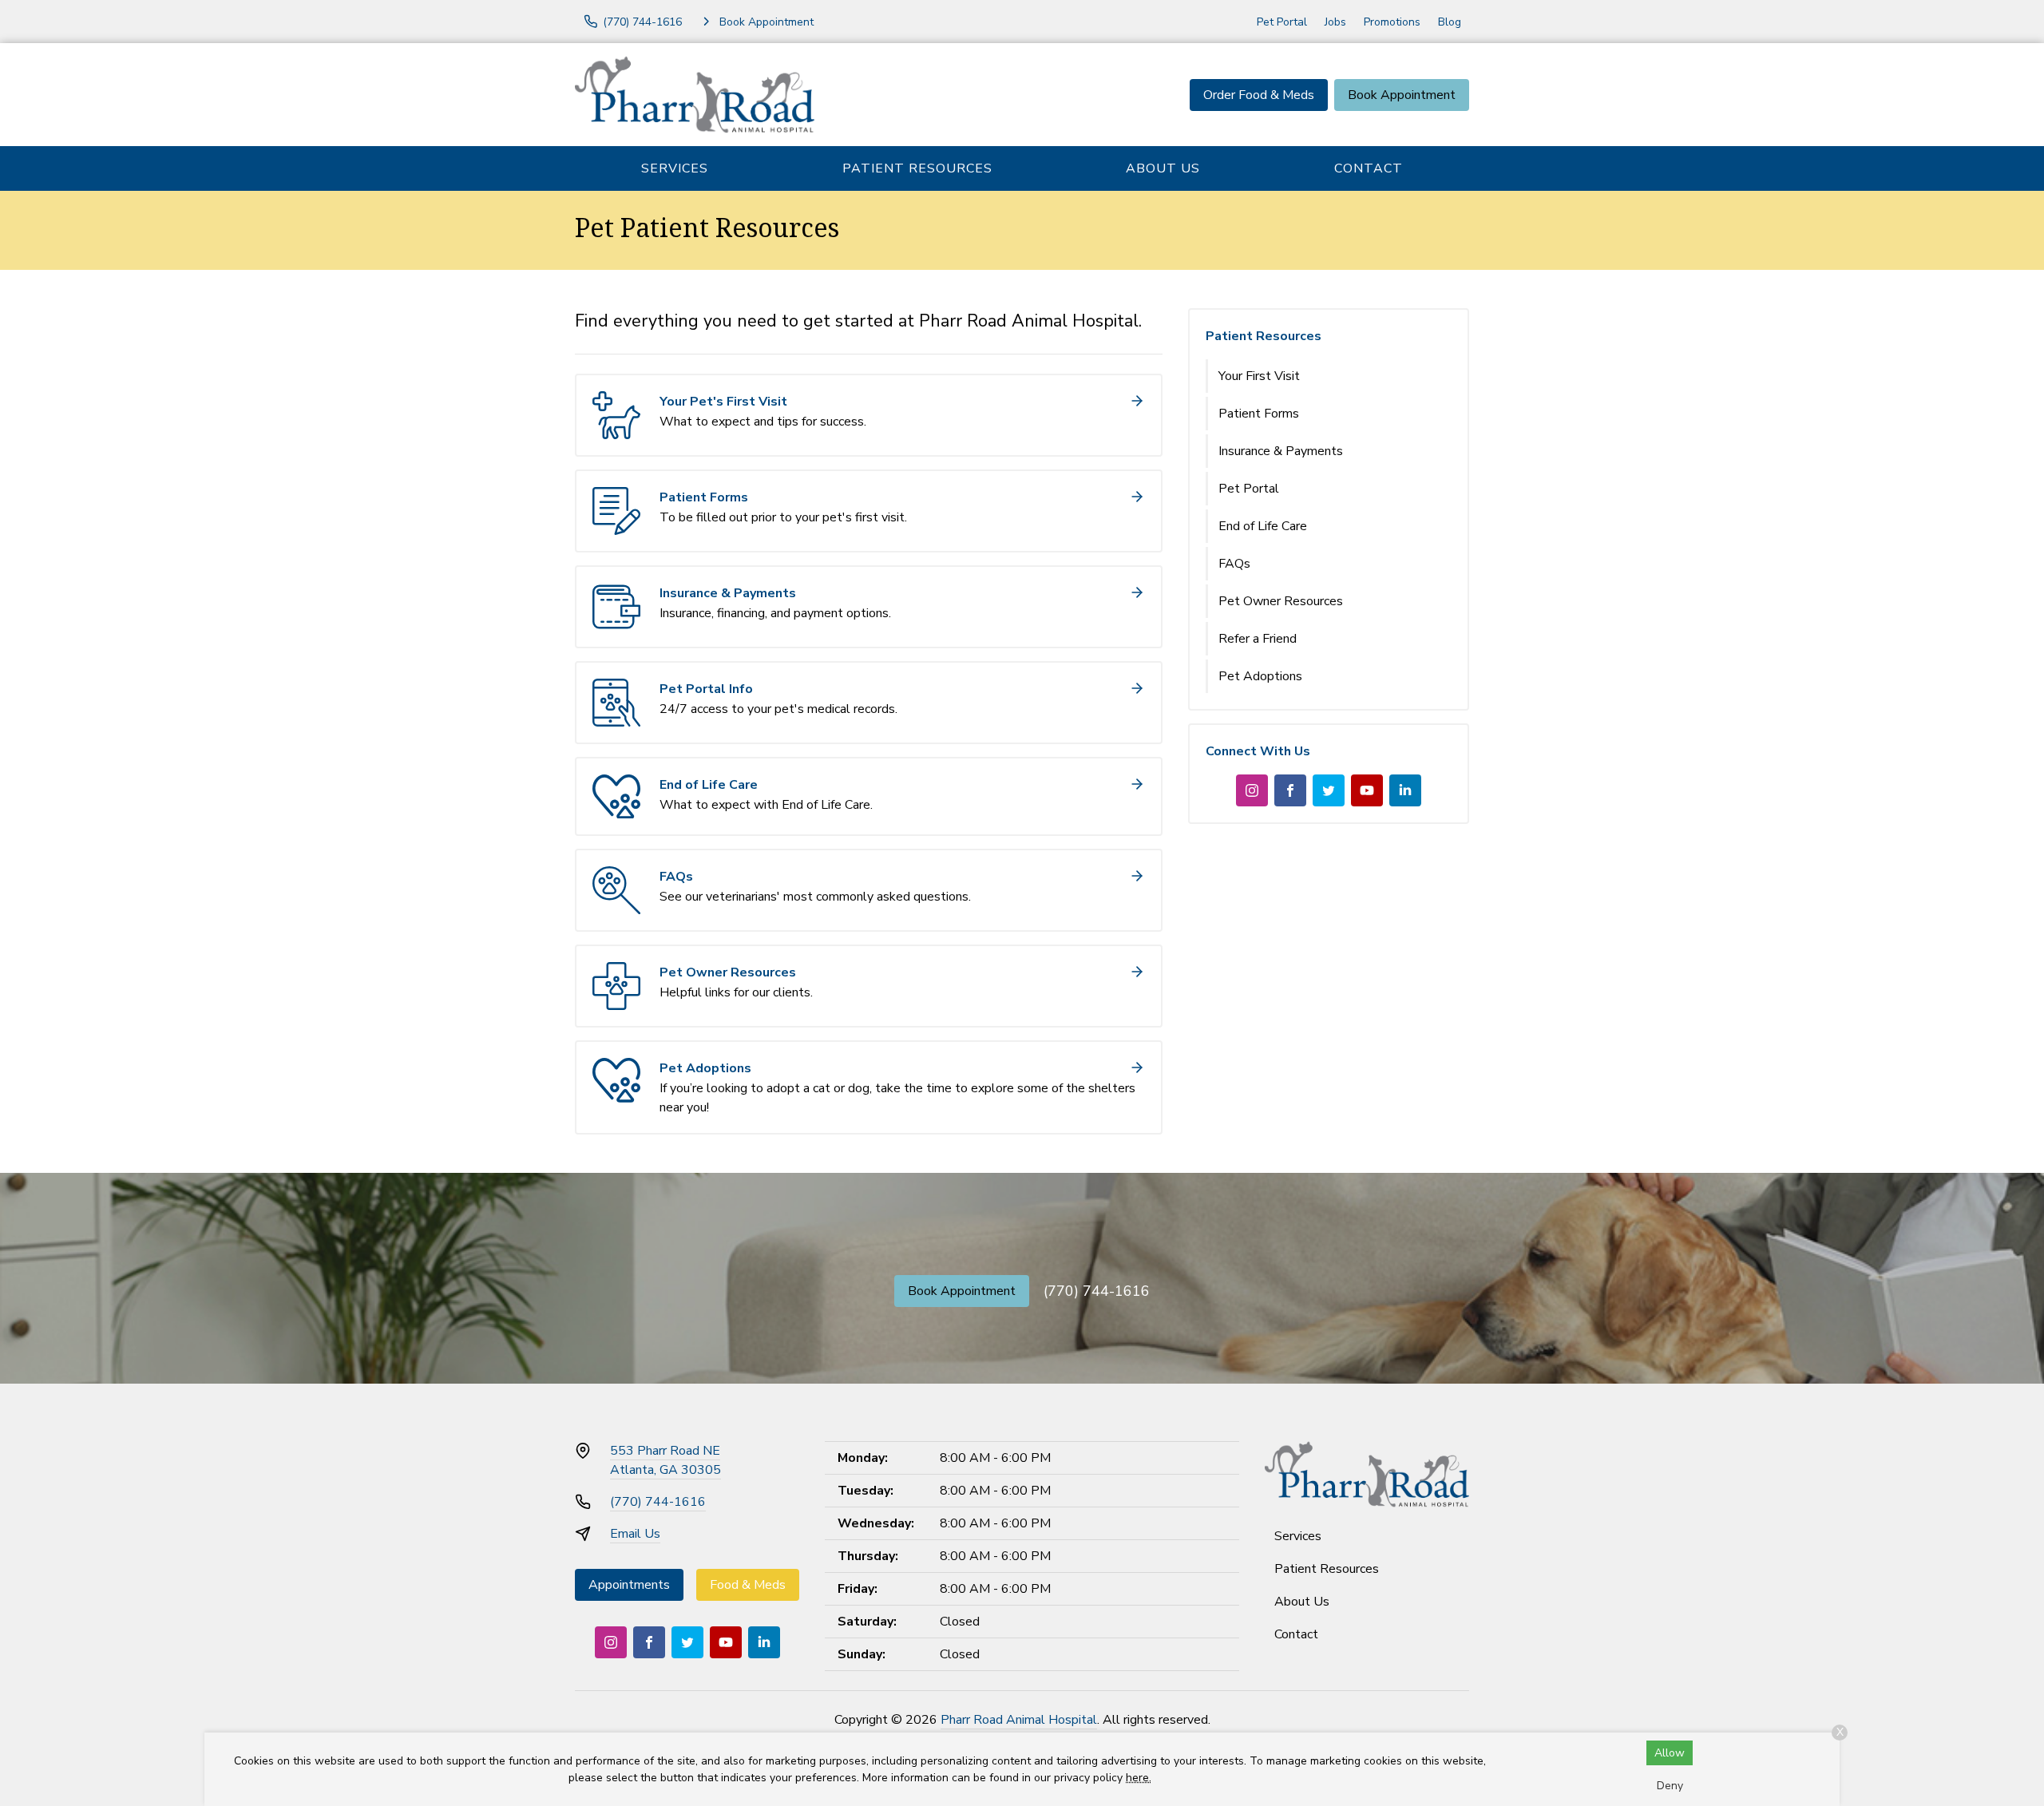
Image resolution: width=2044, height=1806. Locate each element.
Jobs (1335, 22)
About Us (1163, 168)
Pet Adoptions (1260, 676)
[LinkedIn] (1405, 790)
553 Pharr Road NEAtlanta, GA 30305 (665, 1460)
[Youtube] (1367, 790)
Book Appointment (1402, 95)
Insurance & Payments (1281, 451)
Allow (1670, 1753)
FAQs (1234, 564)
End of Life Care (1263, 526)
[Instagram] (1252, 790)
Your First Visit (1259, 376)
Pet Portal (1282, 22)
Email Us (635, 1534)
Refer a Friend (1258, 639)
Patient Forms (1259, 414)
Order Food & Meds (1259, 95)
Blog (1450, 22)
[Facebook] (1290, 790)
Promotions (1392, 22)
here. (1139, 1778)
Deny (1670, 1786)
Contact (1369, 168)
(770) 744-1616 (1097, 1291)
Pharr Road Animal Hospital (1019, 1720)
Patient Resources (917, 168)
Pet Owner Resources (1281, 601)
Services (675, 168)
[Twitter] (1329, 790)
